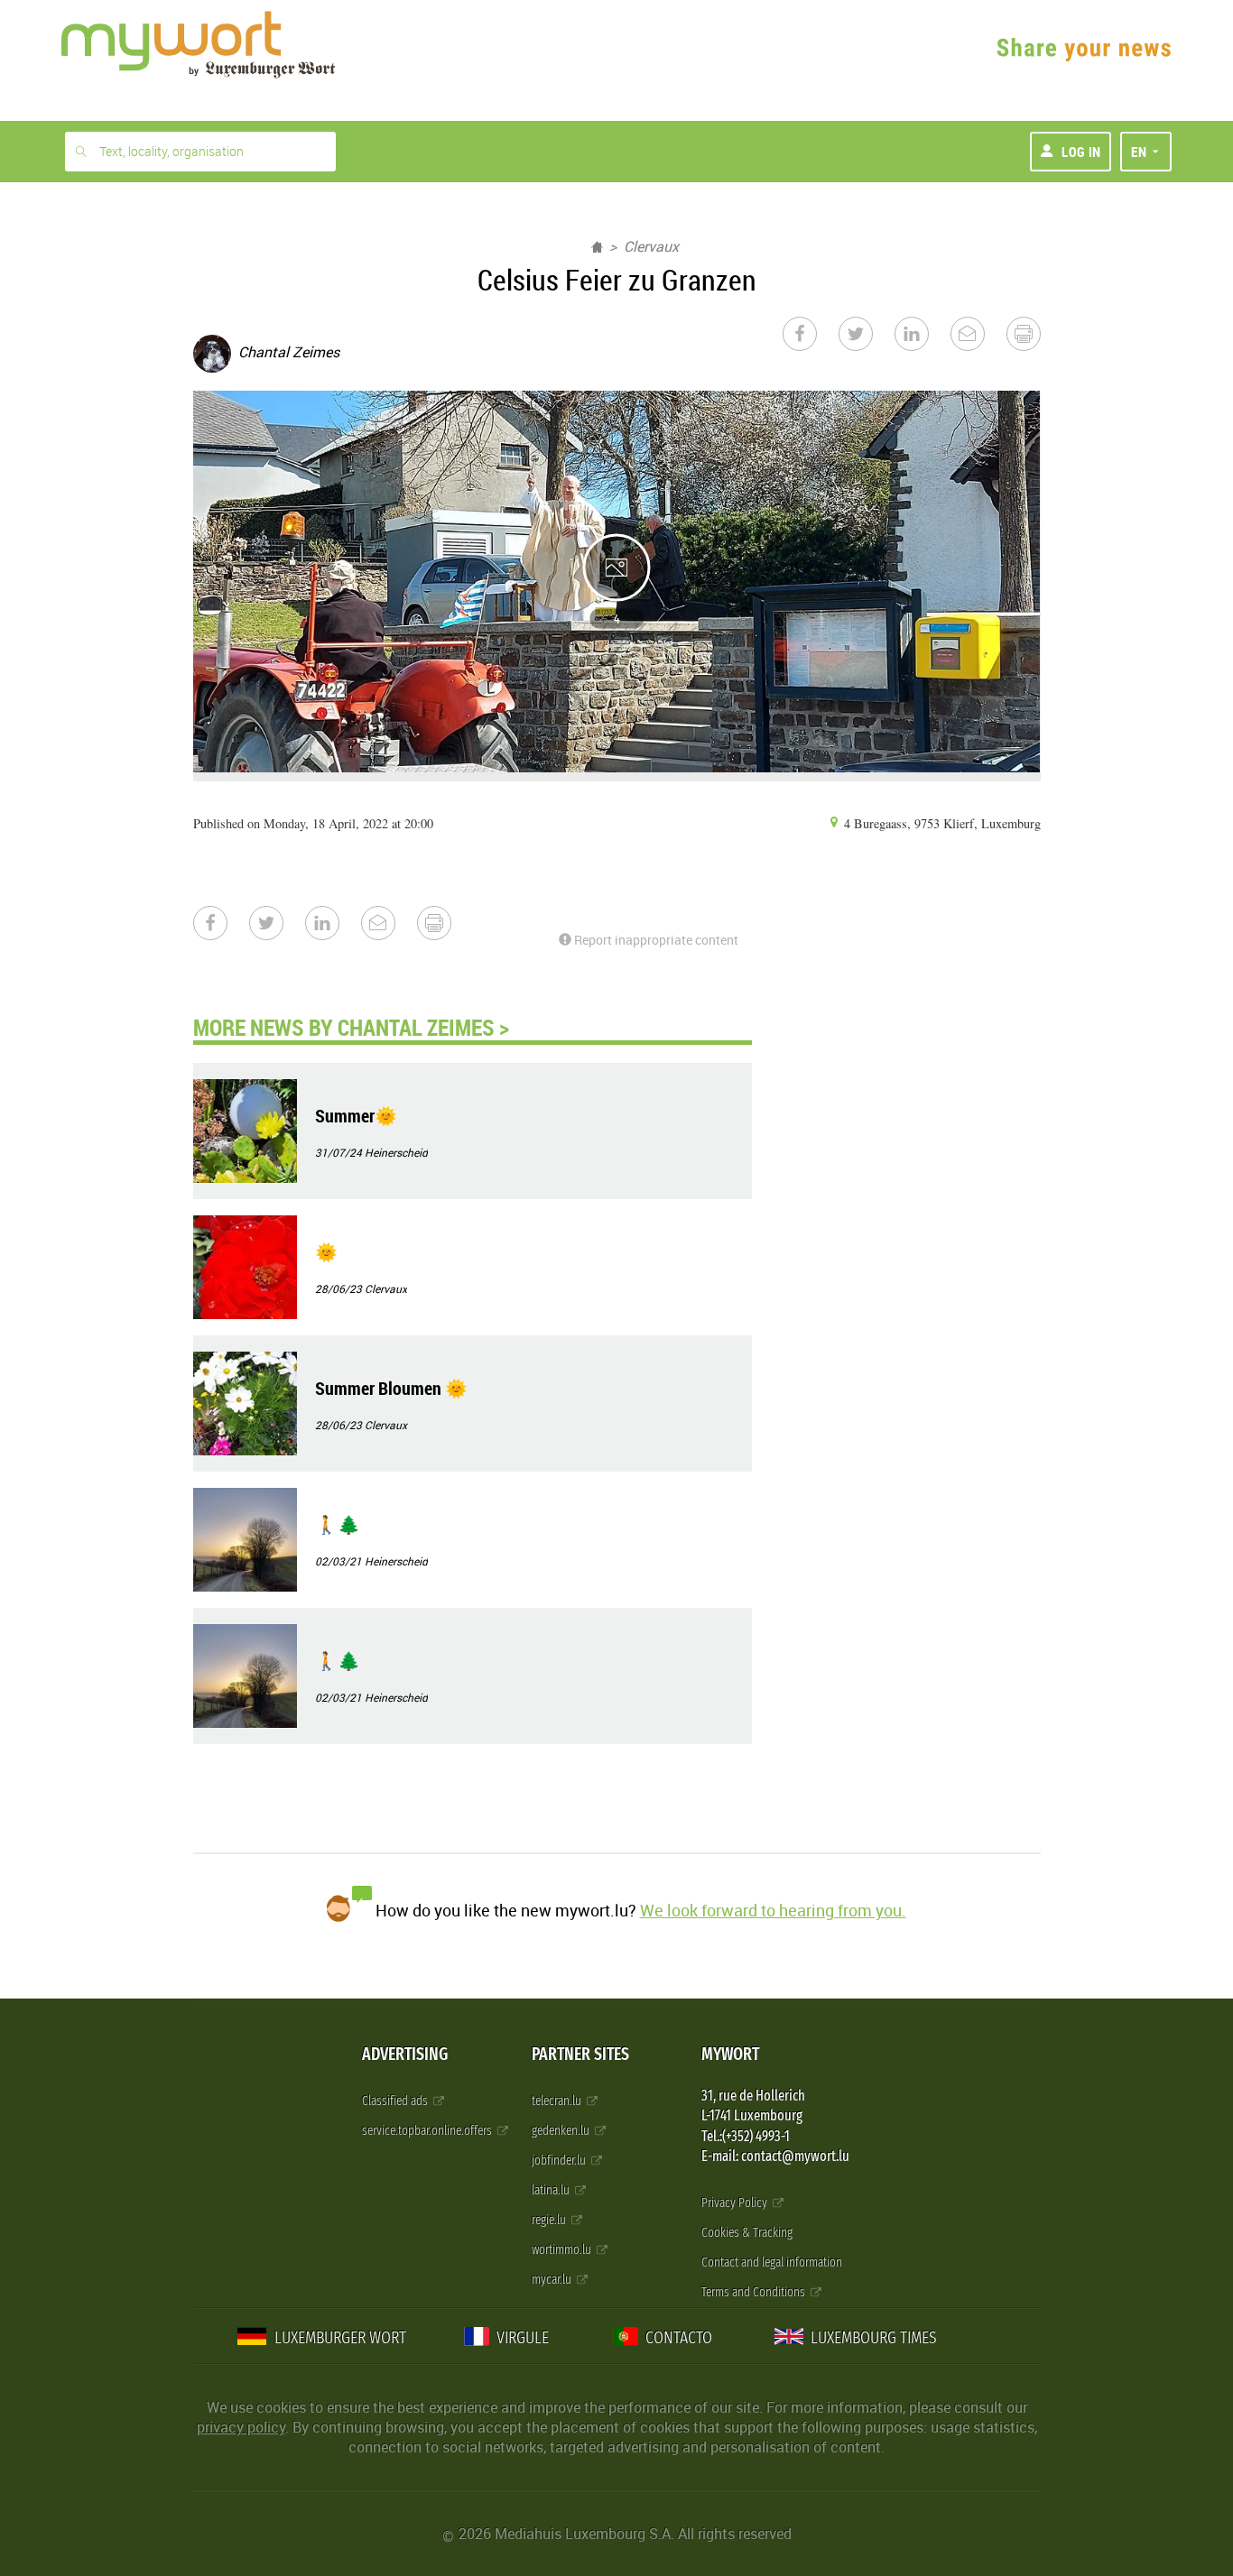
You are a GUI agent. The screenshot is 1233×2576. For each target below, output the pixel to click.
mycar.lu (553, 2280)
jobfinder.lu (560, 2161)
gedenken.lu (562, 2131)
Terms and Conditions (755, 2292)
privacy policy (241, 2427)
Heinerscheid (396, 1152)
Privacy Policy (736, 2203)
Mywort (730, 2054)
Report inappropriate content (655, 940)
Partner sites (580, 2054)
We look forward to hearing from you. (773, 1910)
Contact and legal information (772, 2262)
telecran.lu (558, 2101)
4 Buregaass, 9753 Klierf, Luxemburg (941, 823)
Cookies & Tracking (747, 2233)
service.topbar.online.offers (428, 2131)
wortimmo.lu (563, 2250)
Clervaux (651, 246)
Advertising (405, 2054)
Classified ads (396, 2101)
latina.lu (552, 2190)
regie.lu (550, 2220)
